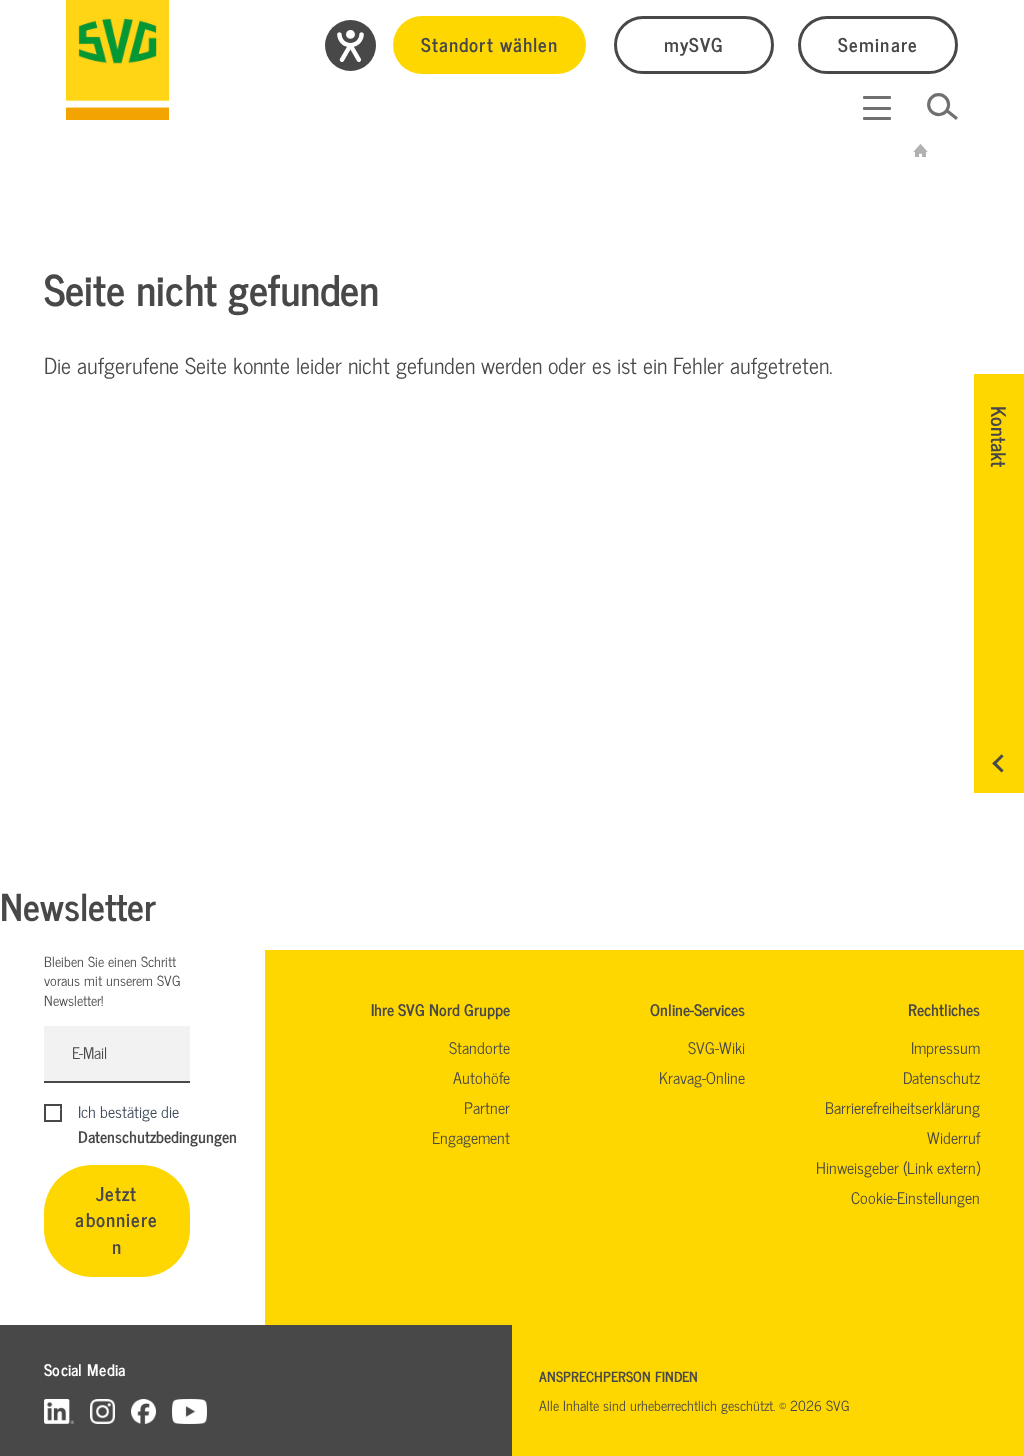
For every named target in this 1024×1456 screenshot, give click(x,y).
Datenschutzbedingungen (157, 1136)
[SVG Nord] (117, 60)
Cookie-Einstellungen (915, 1197)
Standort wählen (489, 43)
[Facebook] (143, 1410)
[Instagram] (102, 1410)
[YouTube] (190, 1410)
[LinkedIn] (59, 1410)
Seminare (877, 43)
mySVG (694, 43)
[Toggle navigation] (877, 108)
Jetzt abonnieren (116, 1219)
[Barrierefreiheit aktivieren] (350, 45)
